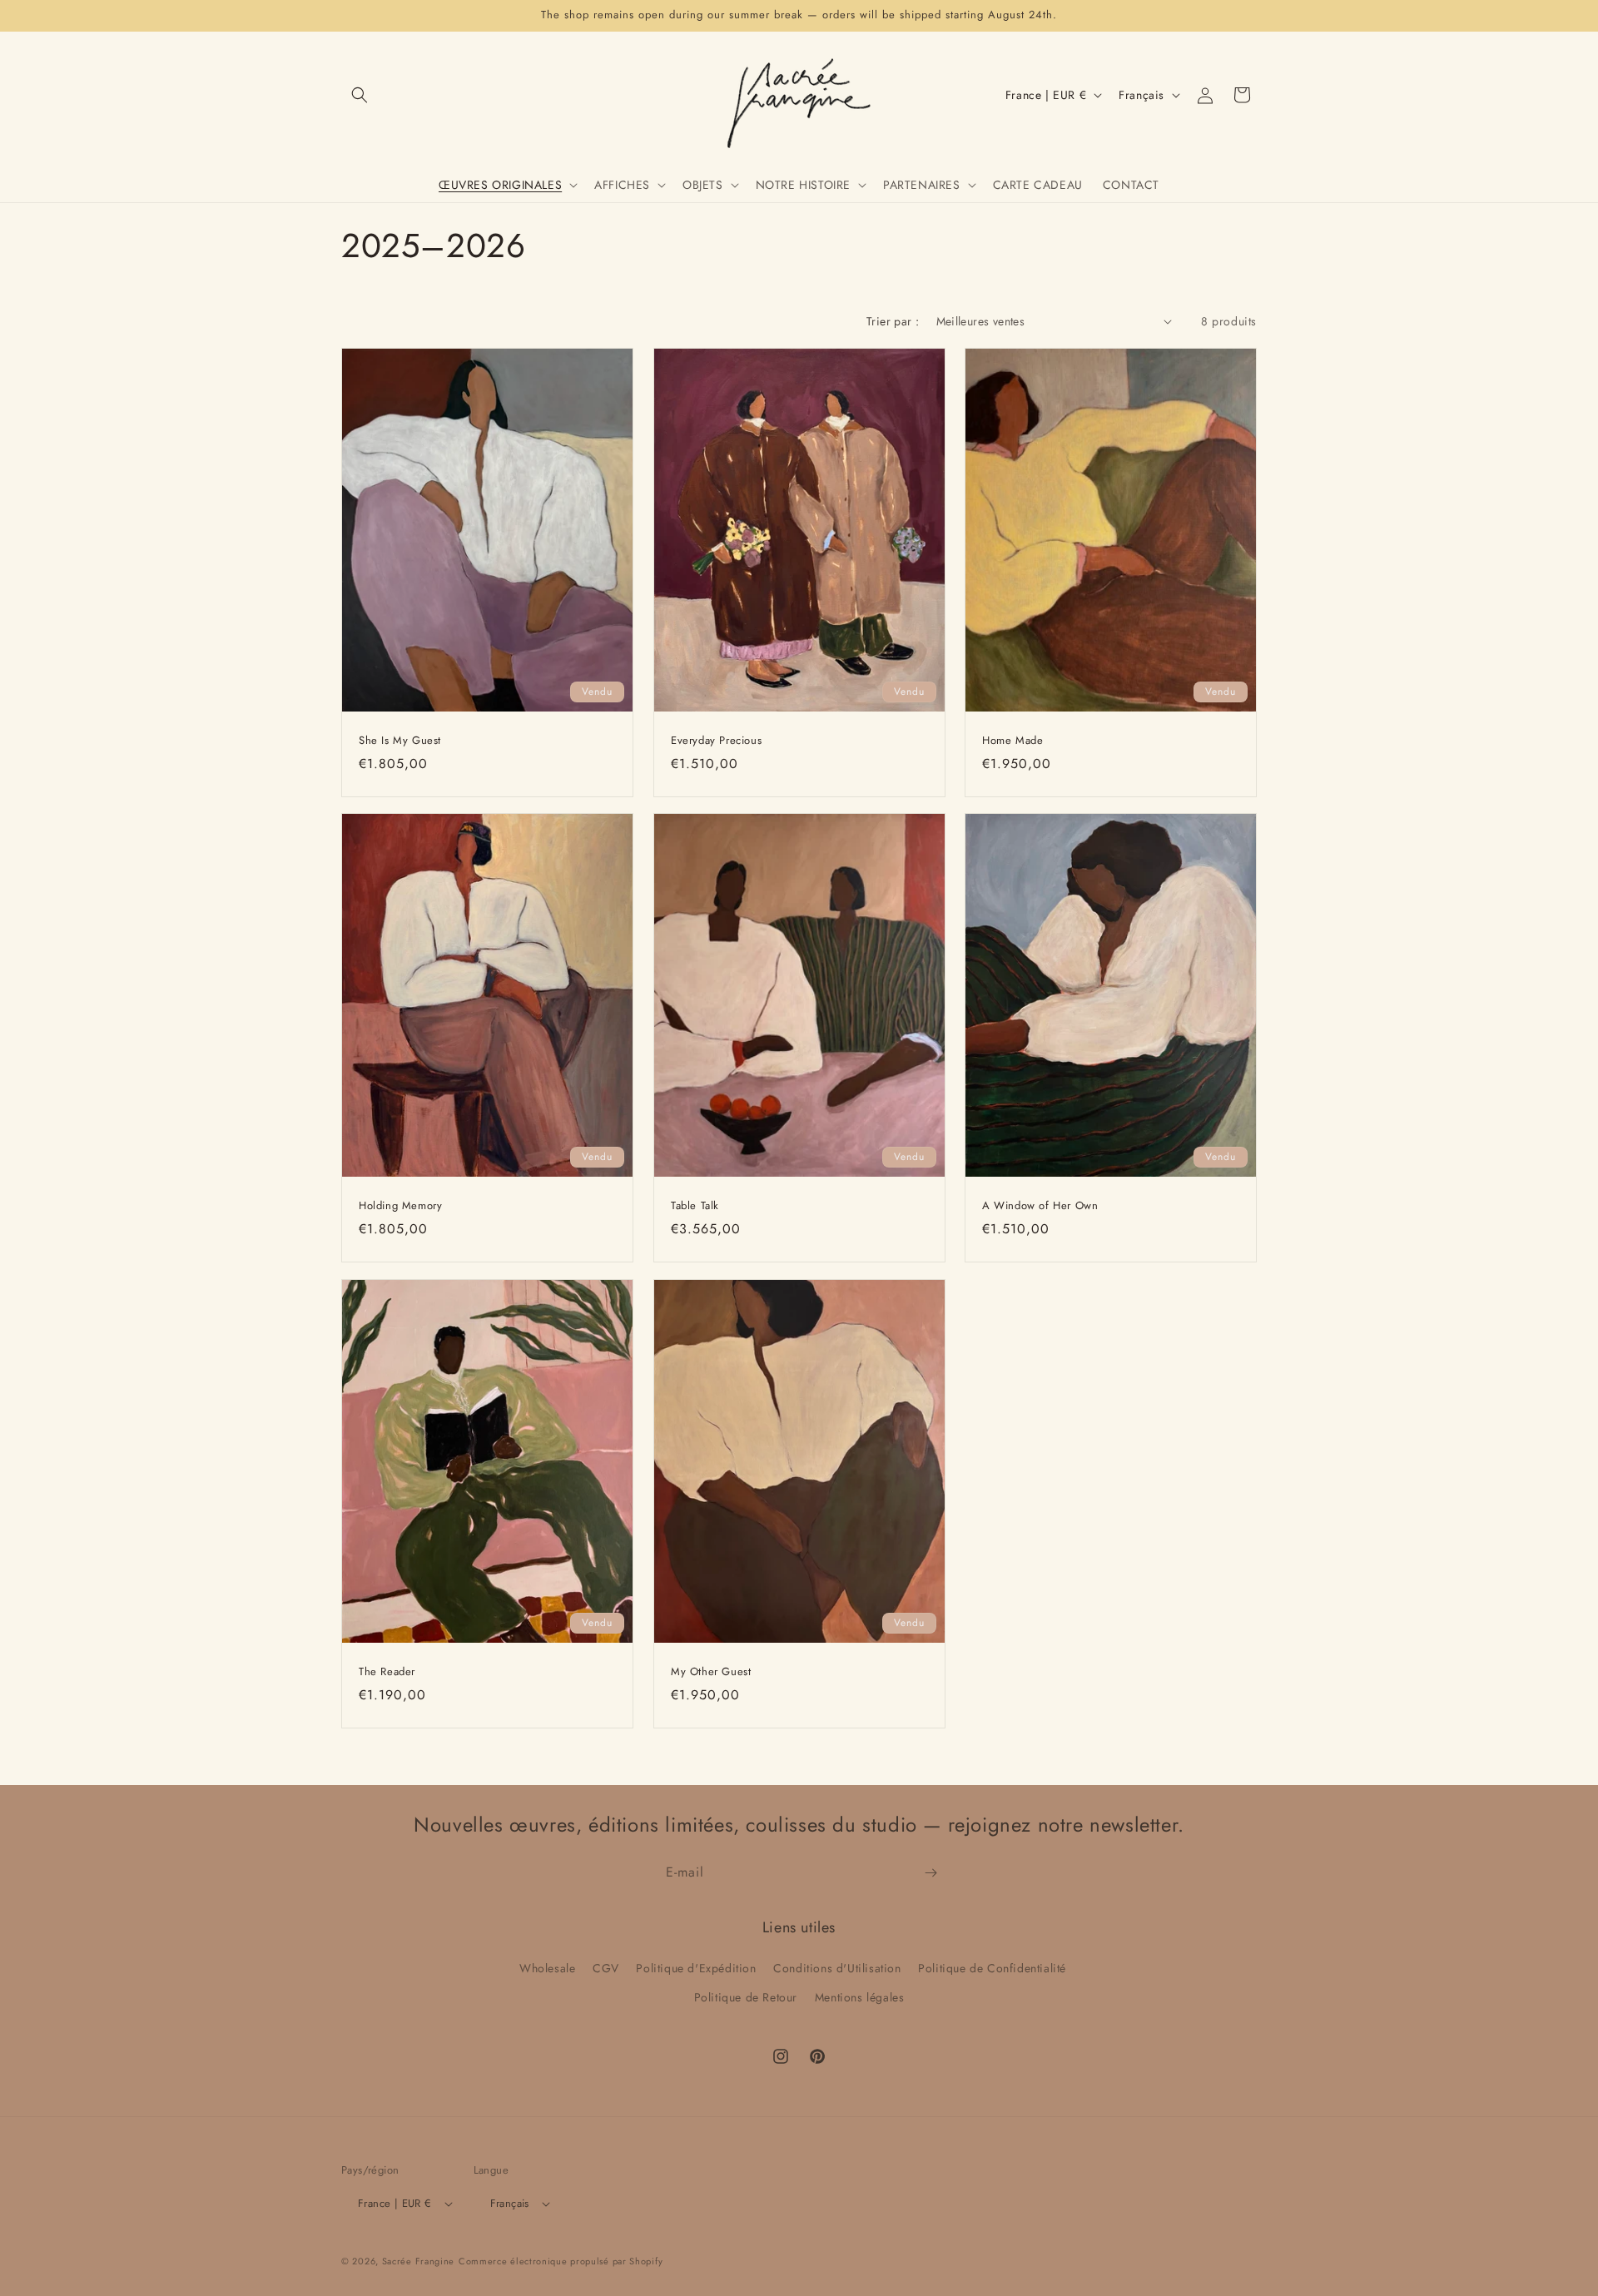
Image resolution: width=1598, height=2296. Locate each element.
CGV (606, 1969)
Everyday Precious (716, 740)
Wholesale (547, 1969)
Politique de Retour (746, 1998)
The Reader (387, 1672)
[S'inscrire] (931, 1873)
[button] (360, 95)
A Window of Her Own (1040, 1206)
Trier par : (893, 321)
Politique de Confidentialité (992, 1969)
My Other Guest (711, 1672)
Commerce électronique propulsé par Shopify (561, 2261)
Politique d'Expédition (696, 1969)
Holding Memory (400, 1206)
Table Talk (695, 1206)
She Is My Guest (400, 740)
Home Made (1012, 740)
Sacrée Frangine (419, 2261)
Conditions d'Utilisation (837, 1969)
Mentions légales (860, 1998)
